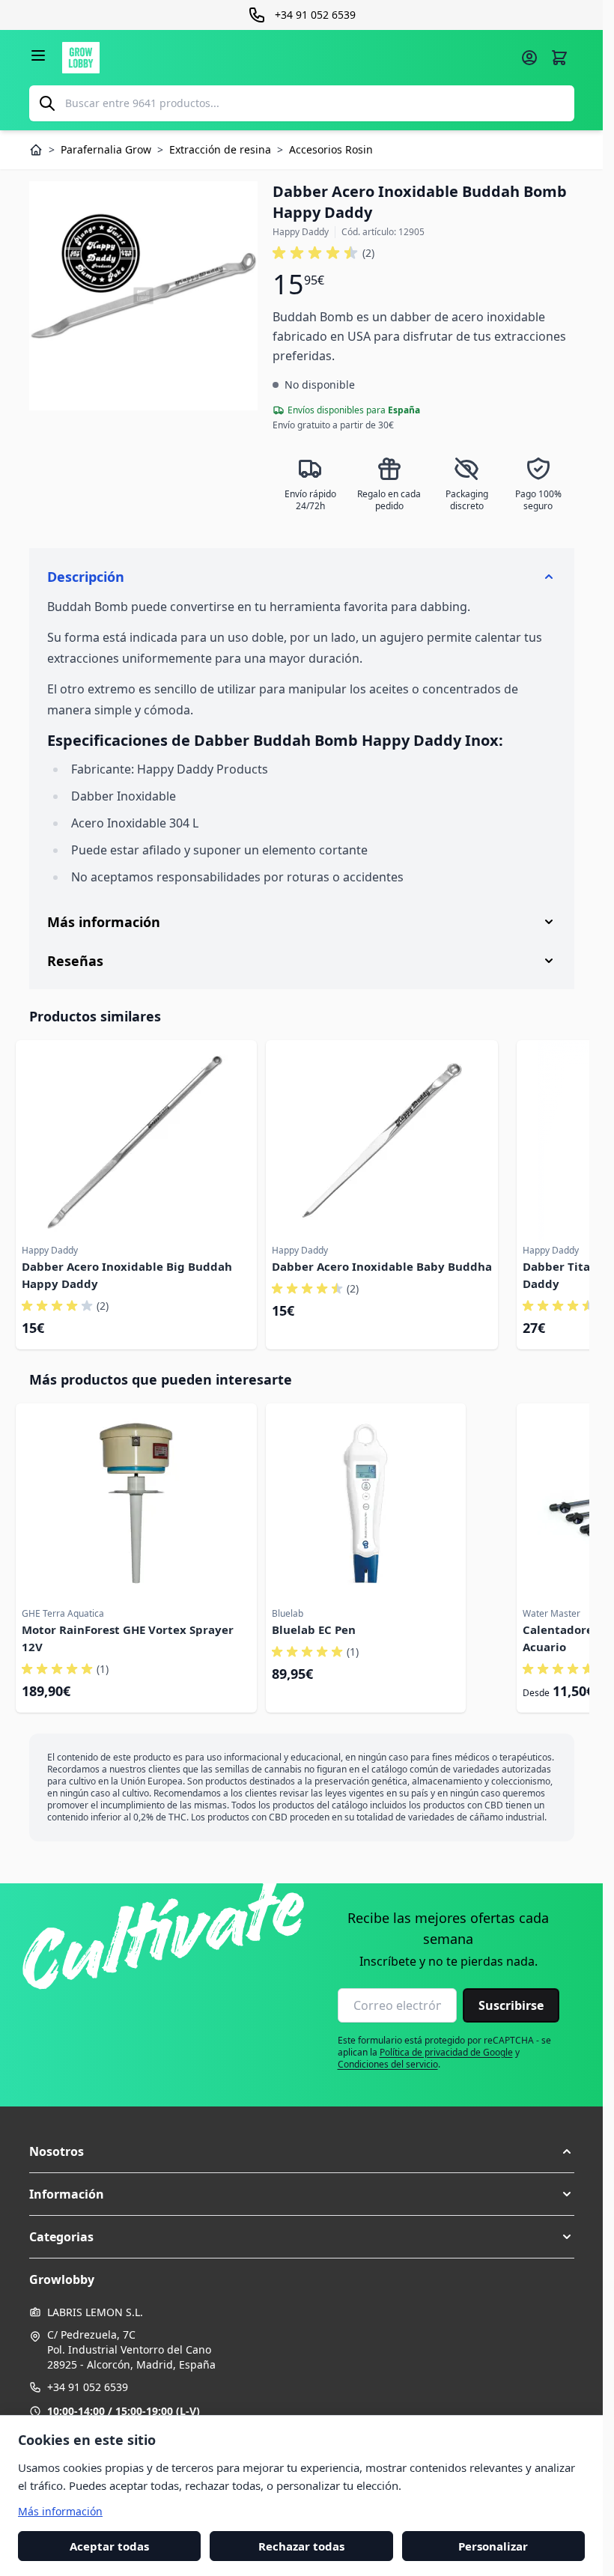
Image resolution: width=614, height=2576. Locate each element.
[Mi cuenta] (529, 58)
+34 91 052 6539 (88, 2387)
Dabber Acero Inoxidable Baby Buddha (382, 1266)
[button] (323, 253)
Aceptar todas (109, 2545)
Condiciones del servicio (388, 2064)
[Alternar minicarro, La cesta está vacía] (559, 58)
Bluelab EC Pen (314, 1629)
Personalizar (493, 2545)
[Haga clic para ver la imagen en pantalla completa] (144, 296)
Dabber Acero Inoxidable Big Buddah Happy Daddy (127, 1275)
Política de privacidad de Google (446, 2052)
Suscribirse (511, 2005)
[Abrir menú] (38, 55)
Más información (60, 2510)
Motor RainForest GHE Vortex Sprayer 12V (128, 1638)
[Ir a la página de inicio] (287, 58)
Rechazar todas (301, 2545)
